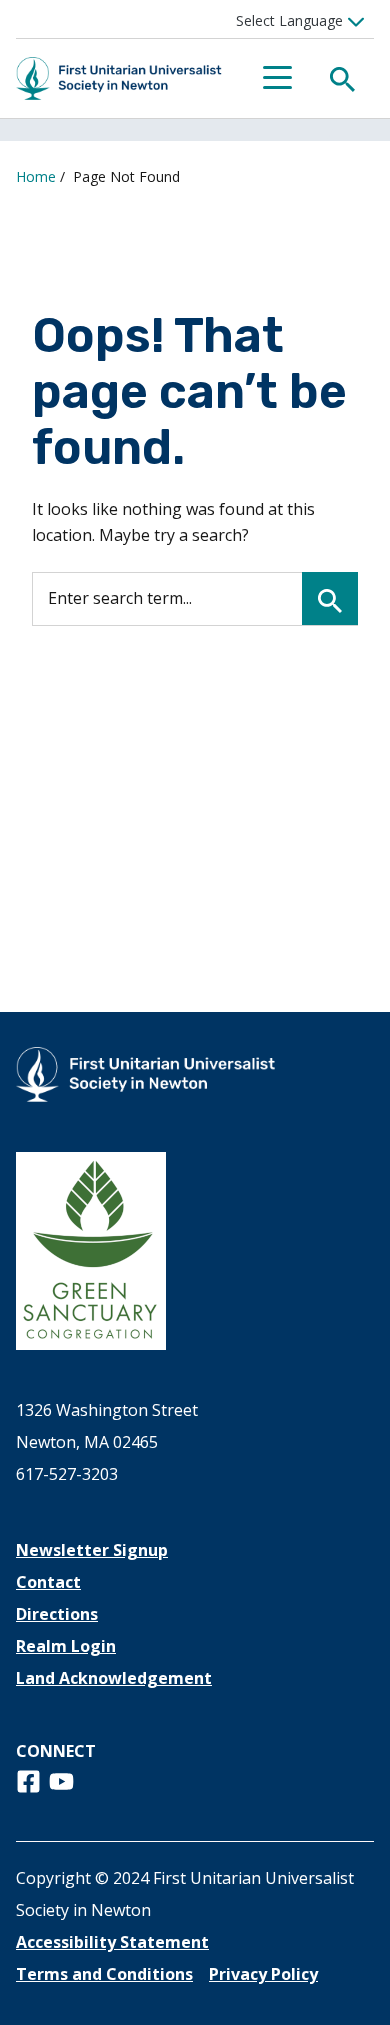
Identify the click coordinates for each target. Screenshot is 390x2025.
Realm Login (66, 1646)
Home (36, 176)
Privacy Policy (263, 1974)
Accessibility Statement (112, 1942)
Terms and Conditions (104, 1974)
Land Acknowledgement (114, 1678)
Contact (48, 1582)
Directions (57, 1614)
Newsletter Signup (92, 1550)
